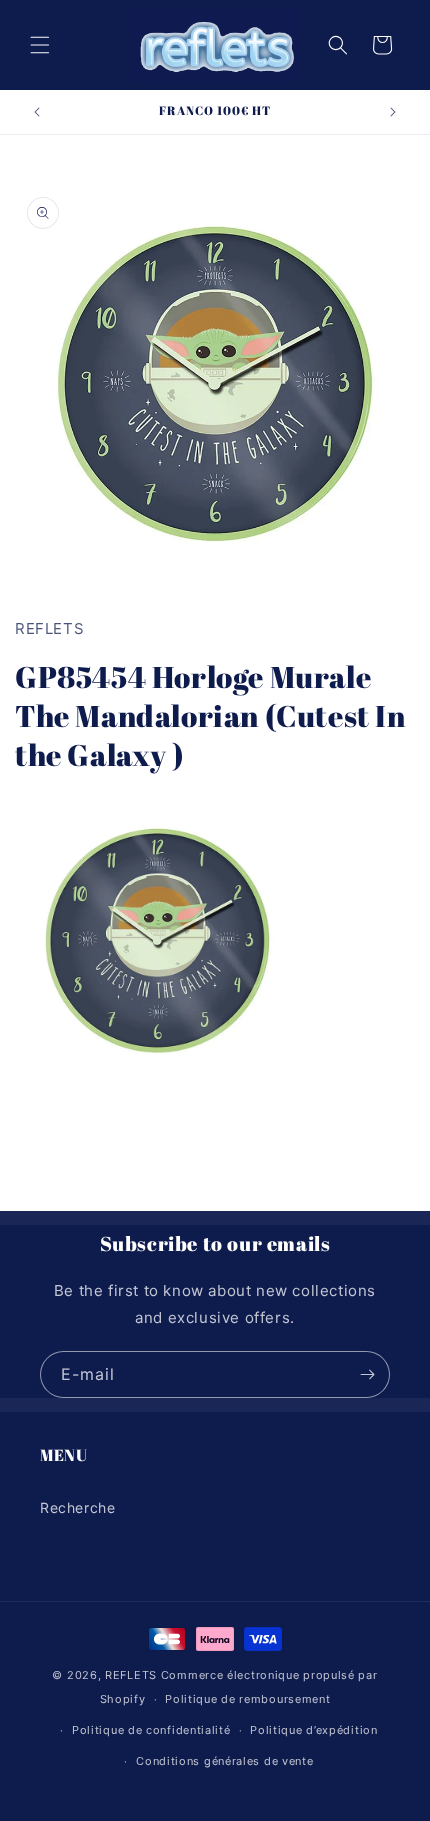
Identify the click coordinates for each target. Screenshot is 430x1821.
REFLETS (131, 1675)
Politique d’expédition (313, 1730)
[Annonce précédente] (37, 112)
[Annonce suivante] (393, 112)
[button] (40, 45)
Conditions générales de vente (224, 1761)
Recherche (77, 1507)
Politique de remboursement (247, 1699)
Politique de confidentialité (151, 1730)
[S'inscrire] (367, 1374)
